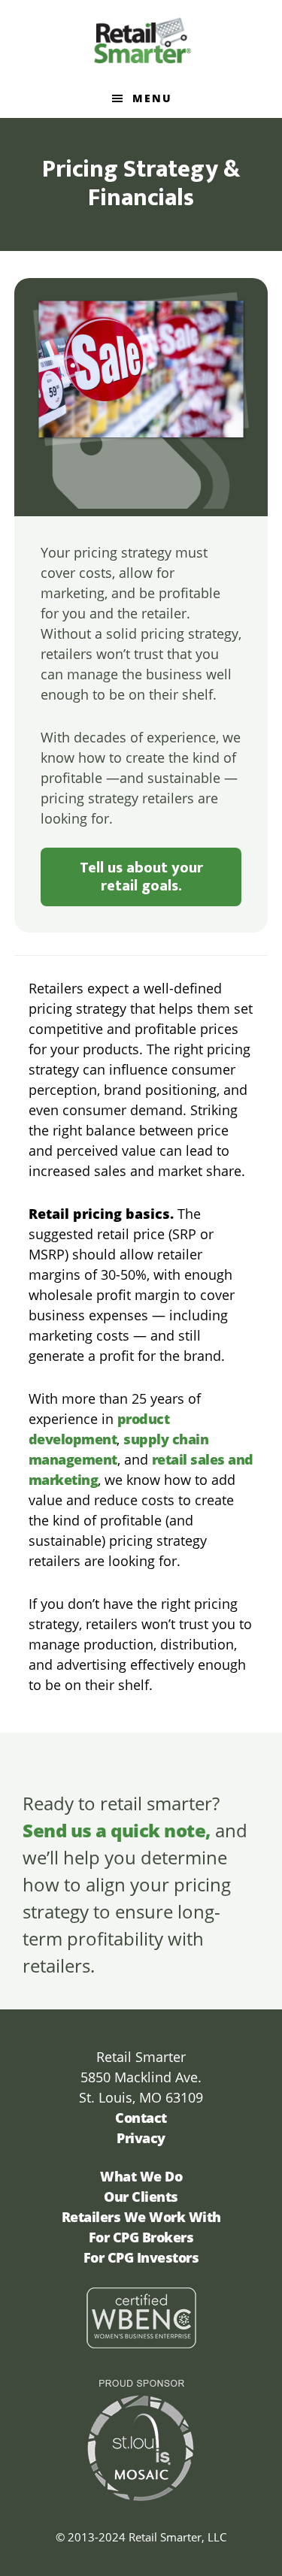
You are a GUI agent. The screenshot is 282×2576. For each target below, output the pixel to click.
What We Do (141, 2176)
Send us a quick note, (117, 1830)
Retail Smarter (141, 40)
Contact (141, 2118)
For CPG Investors (141, 2257)
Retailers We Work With (141, 2217)
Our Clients (141, 2197)
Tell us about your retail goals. (141, 877)
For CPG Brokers (141, 2237)
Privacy (141, 2138)
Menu (152, 98)
